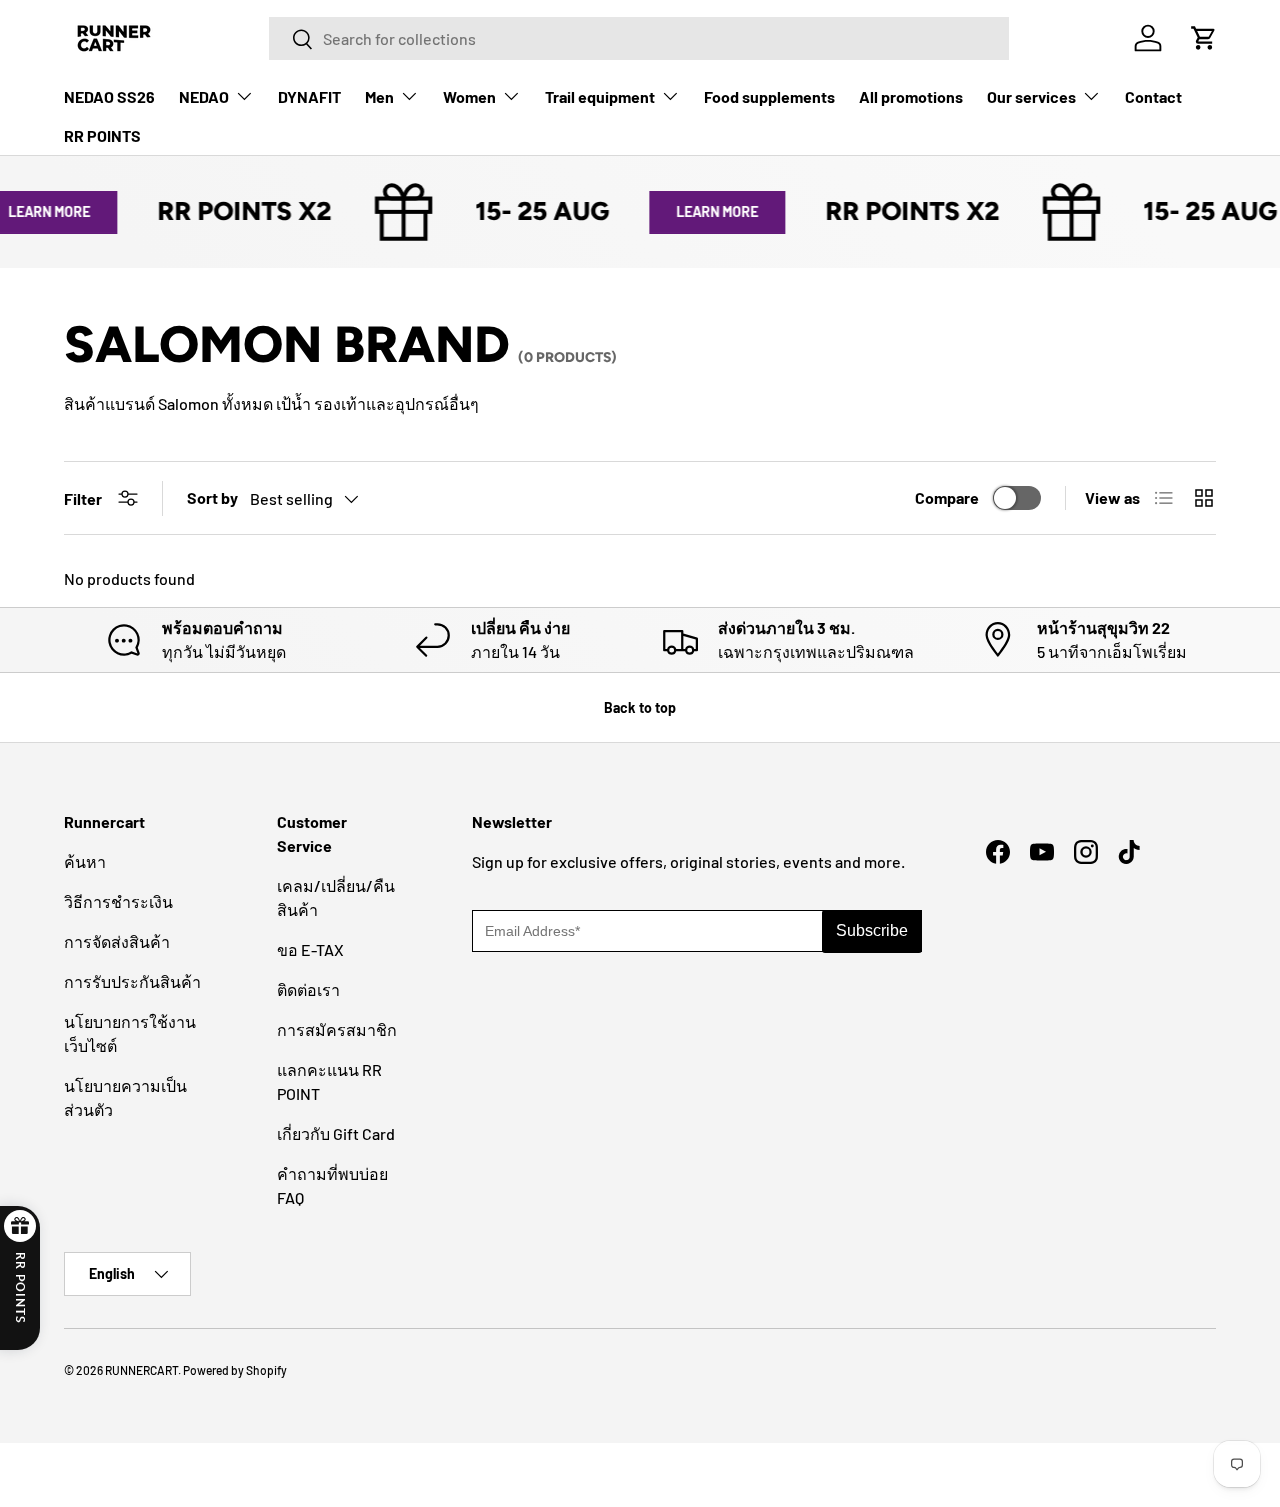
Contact (1153, 96)
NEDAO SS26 (109, 96)
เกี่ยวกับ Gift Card (336, 1133)
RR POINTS (102, 135)
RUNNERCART (141, 1370)
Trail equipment (600, 96)
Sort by (212, 497)
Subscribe (872, 930)
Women (469, 96)
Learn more (705, 211)
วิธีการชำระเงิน (118, 901)
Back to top (640, 707)
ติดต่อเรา (308, 989)
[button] (1204, 38)
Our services (1031, 96)
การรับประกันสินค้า (132, 981)
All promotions (911, 96)
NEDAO (204, 96)
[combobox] (639, 38)
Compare (947, 497)
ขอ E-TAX (310, 949)
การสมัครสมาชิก (337, 1029)
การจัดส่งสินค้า (117, 941)
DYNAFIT (309, 96)
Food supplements (769, 96)
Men (379, 96)
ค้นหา (85, 861)
